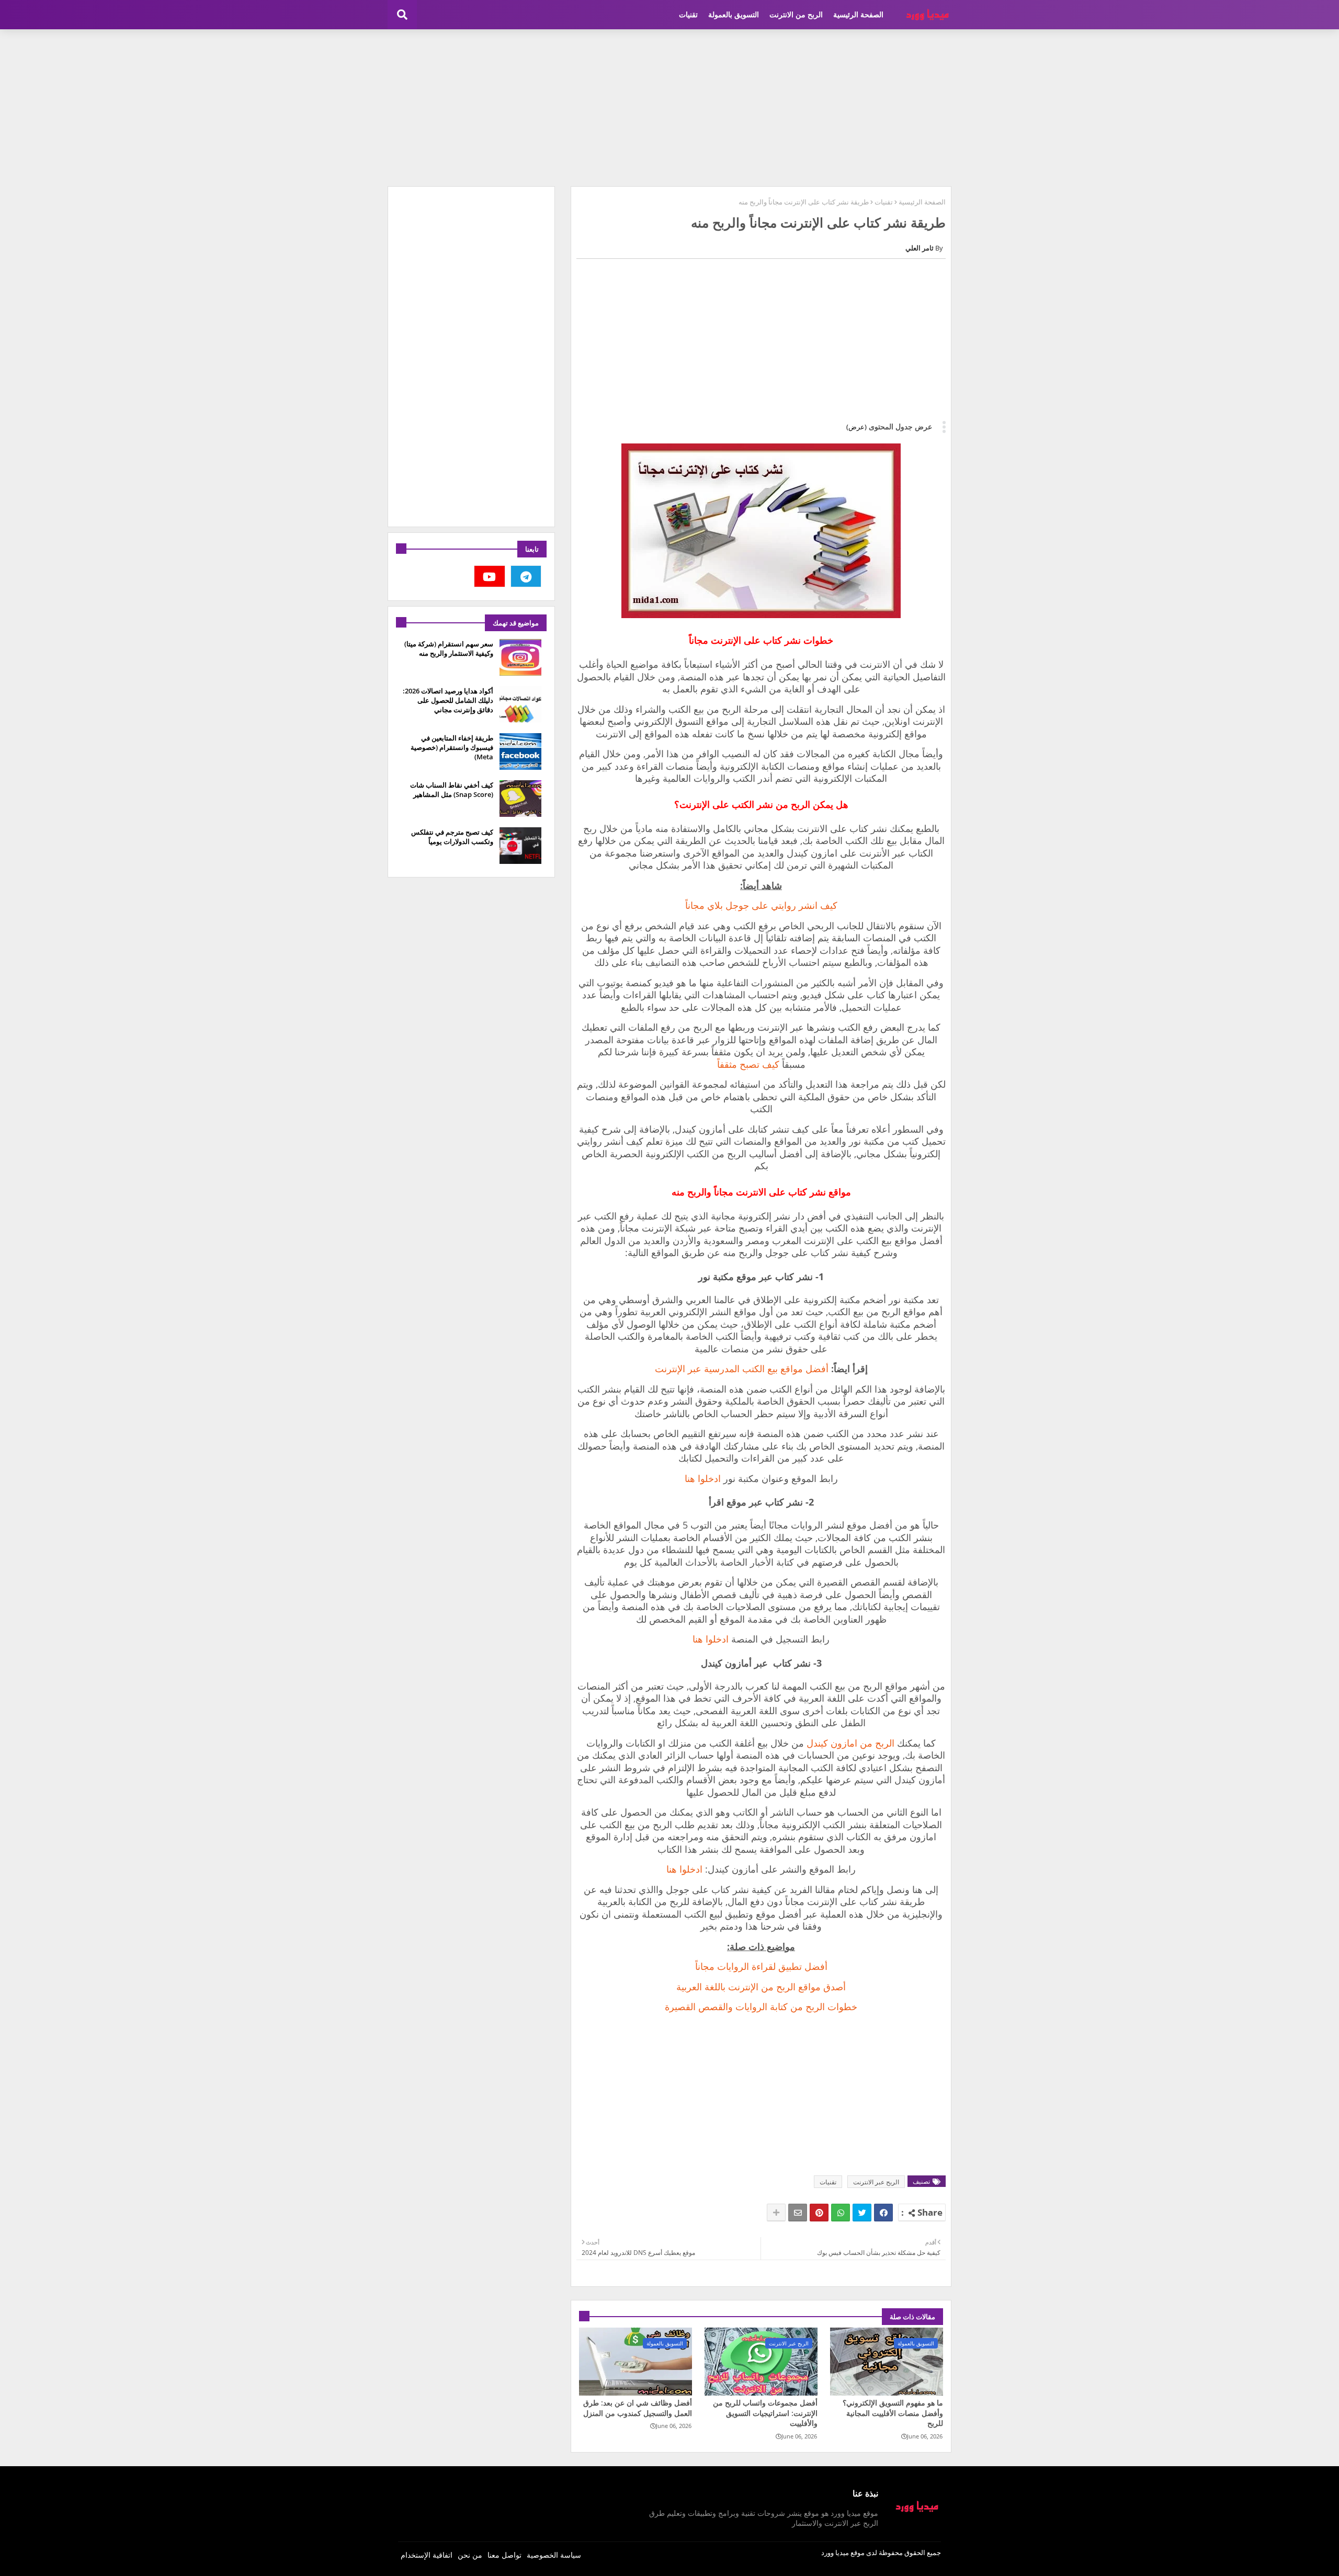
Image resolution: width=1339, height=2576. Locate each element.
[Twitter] (862, 2213)
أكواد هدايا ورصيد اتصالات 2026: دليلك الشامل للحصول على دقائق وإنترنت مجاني (448, 700)
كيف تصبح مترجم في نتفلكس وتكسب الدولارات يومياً (452, 837)
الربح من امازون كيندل (850, 1743)
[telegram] (526, 576)
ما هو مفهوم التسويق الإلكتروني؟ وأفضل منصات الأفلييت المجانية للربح (893, 2413)
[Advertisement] (669, 108)
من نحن (470, 2555)
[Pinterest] (819, 2213)
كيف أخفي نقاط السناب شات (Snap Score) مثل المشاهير (452, 790)
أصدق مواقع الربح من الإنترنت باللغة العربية (761, 1987)
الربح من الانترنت (796, 14)
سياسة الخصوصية (554, 2555)
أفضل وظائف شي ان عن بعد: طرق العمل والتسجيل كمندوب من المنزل (638, 2408)
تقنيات (688, 14)
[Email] (798, 2213)
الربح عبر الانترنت (876, 2182)
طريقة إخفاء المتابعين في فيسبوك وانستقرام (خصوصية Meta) (452, 747)
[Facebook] (883, 2213)
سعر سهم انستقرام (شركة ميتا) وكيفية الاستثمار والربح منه (449, 648)
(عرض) (856, 427)
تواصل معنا (504, 2555)
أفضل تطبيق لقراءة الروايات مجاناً (761, 1966)
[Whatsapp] (841, 2213)
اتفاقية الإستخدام (427, 2555)
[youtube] (490, 576)
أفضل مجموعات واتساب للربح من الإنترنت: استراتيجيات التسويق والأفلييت (765, 2413)
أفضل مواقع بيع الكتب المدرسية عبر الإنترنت (742, 1369)
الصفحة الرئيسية (858, 14)
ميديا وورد (835, 2552)
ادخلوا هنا (703, 1478)
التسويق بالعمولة (734, 14)
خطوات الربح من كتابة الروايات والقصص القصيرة (761, 2007)
